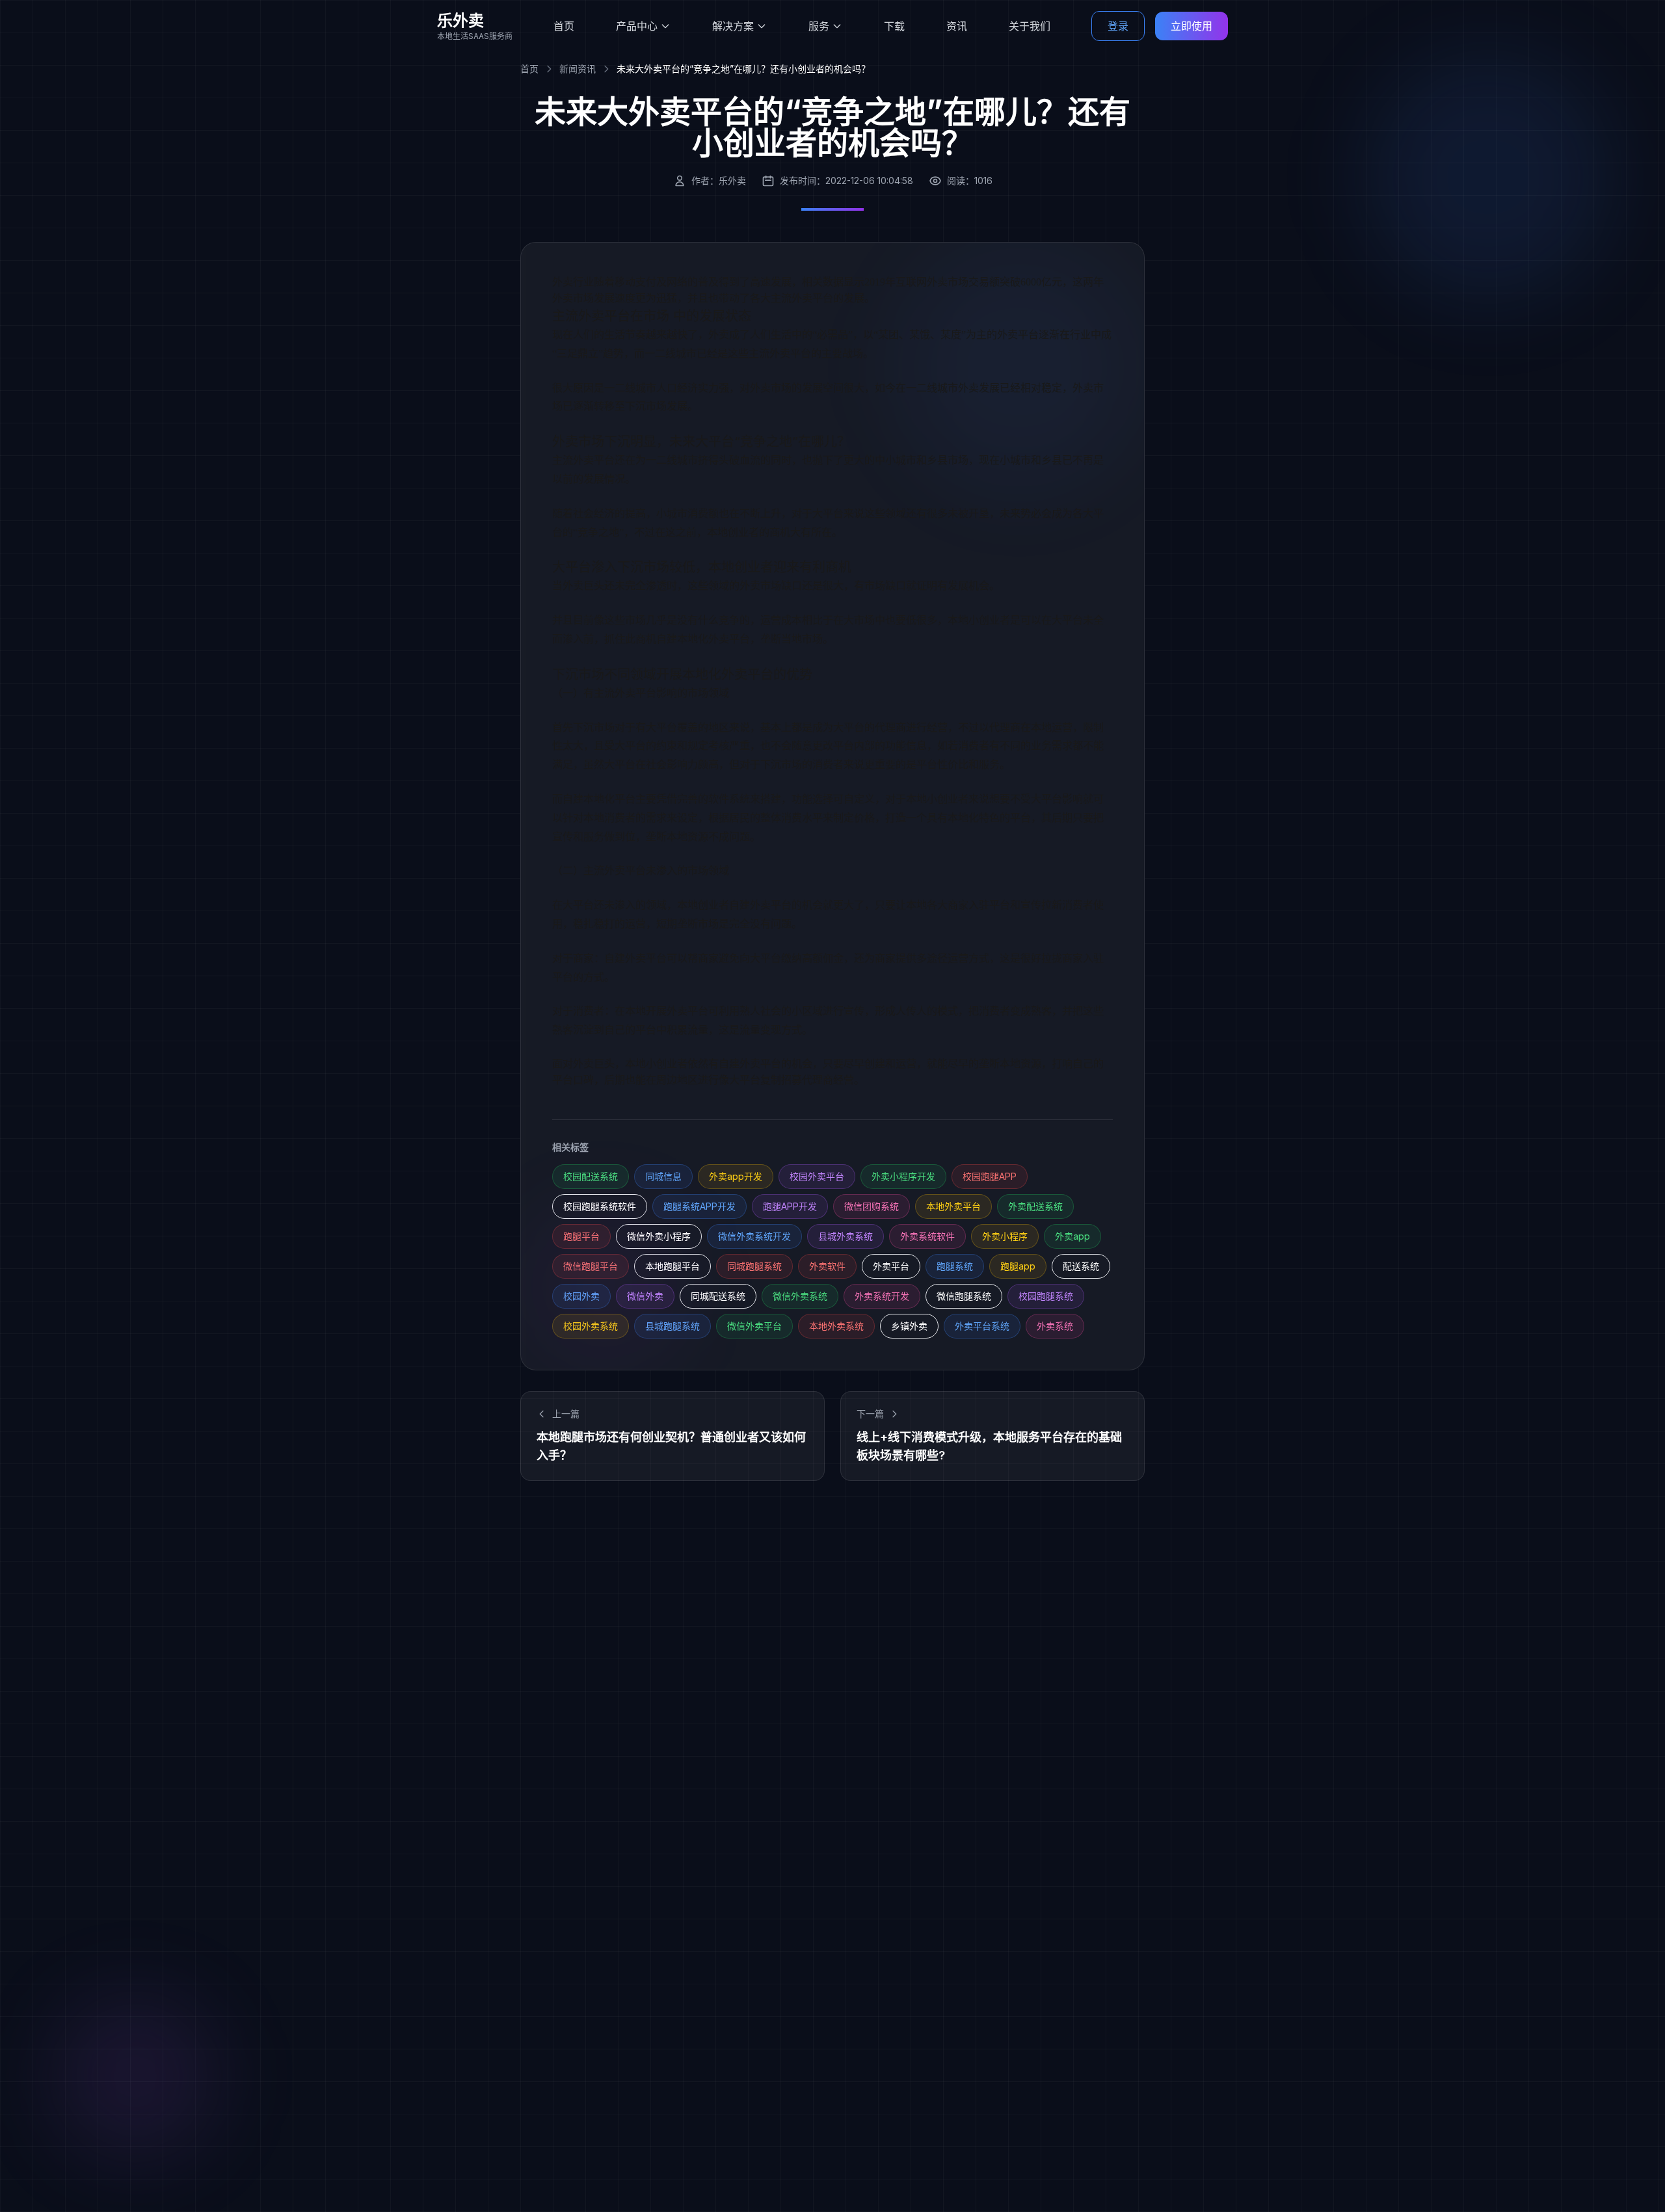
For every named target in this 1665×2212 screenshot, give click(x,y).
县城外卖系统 (846, 1236)
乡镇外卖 (909, 1326)
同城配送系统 (718, 1296)
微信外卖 (645, 1296)
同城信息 (663, 1176)
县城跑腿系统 (673, 1326)
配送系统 (1081, 1266)
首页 (564, 26)
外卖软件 (827, 1266)
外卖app (1072, 1236)
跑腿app (1018, 1266)
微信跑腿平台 (591, 1266)
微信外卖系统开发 (754, 1236)
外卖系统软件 (927, 1236)
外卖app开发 (736, 1176)
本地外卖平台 (953, 1206)
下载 (894, 26)
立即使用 (1192, 26)
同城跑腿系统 (754, 1266)
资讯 (957, 26)
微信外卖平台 (754, 1326)
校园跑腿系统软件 (600, 1206)
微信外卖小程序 (659, 1236)
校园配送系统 (591, 1176)
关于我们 (1030, 26)
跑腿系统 (955, 1266)
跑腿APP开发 (790, 1206)
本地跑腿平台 (673, 1266)
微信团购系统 (872, 1206)
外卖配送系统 (1035, 1206)
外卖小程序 (1005, 1236)
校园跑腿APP (990, 1176)
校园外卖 (581, 1296)
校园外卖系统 (591, 1326)
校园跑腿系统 (1046, 1296)
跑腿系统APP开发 (699, 1206)
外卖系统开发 (882, 1296)
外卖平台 (891, 1266)
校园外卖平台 (817, 1176)
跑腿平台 (581, 1236)
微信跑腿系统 (964, 1296)
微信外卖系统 (800, 1296)
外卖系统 (1055, 1326)
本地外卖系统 (836, 1326)
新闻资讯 (578, 69)
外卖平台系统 (982, 1326)
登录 (1118, 26)
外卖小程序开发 (903, 1176)
